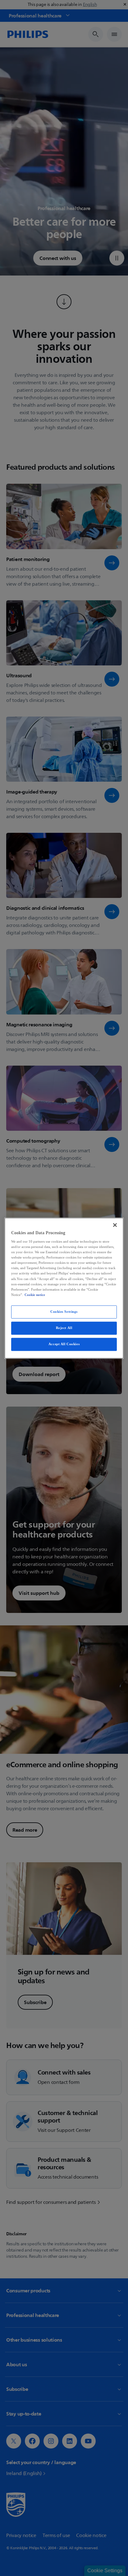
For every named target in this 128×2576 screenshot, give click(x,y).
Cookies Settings (64, 1312)
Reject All (64, 1328)
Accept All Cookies (64, 1344)
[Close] (115, 1225)
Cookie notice (35, 1295)
